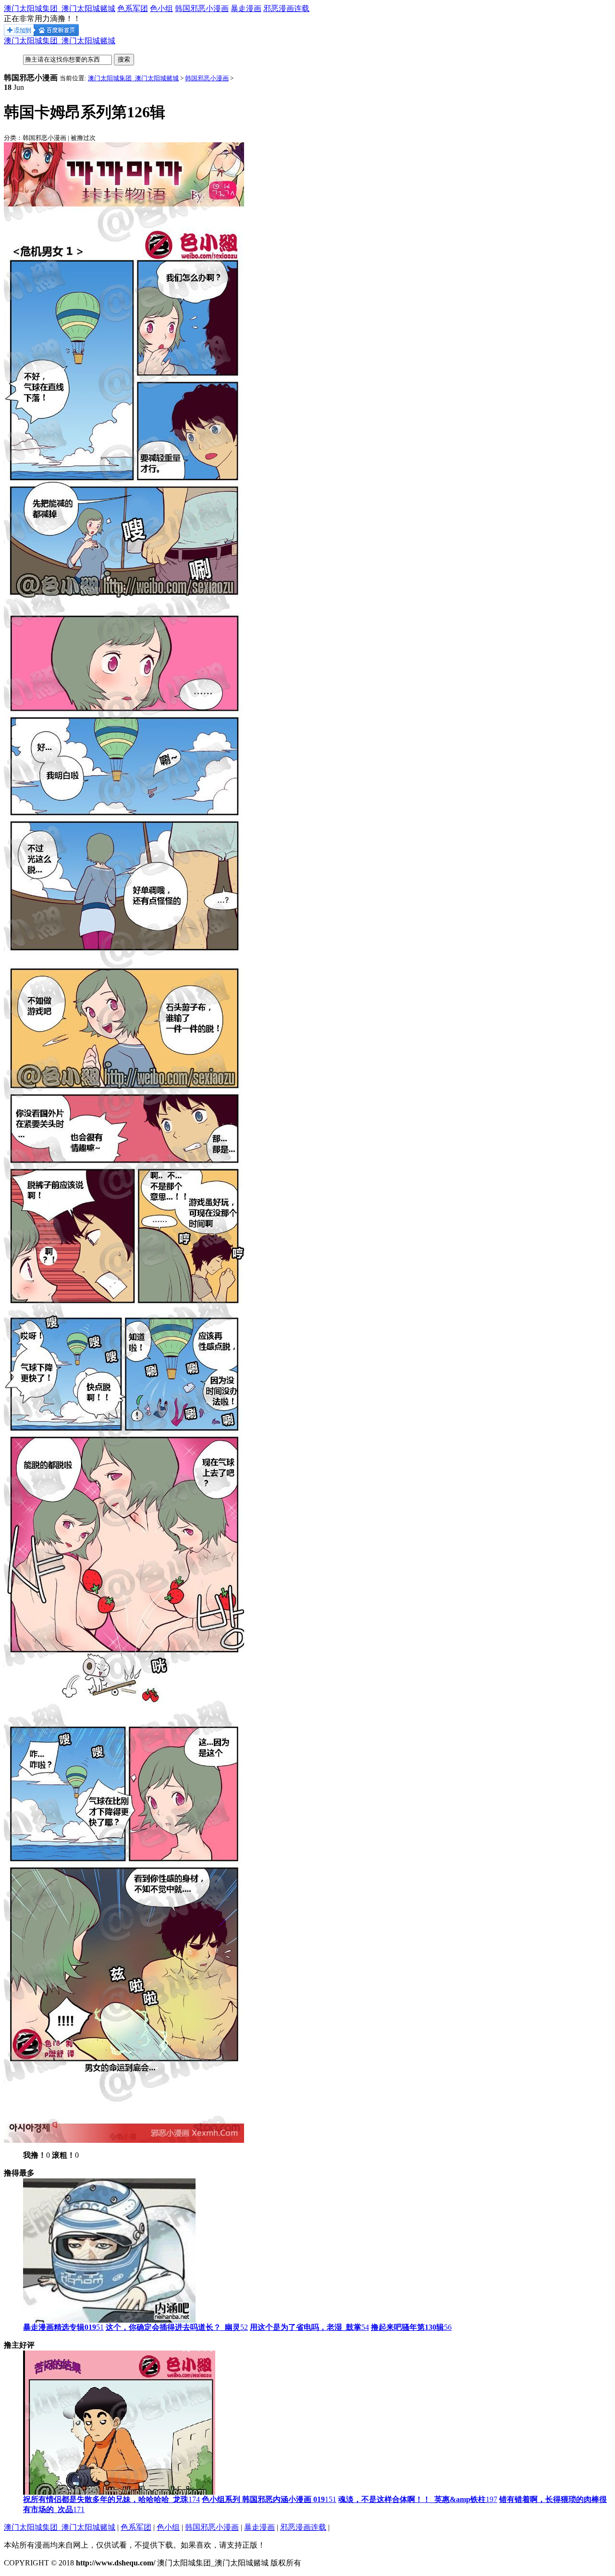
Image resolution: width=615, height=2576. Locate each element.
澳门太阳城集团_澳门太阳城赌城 (60, 8)
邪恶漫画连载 (286, 8)
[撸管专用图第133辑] (119, 2492)
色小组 (161, 8)
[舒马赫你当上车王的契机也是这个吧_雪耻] (109, 2320)
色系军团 (133, 8)
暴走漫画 (246, 8)
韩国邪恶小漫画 (202, 8)
